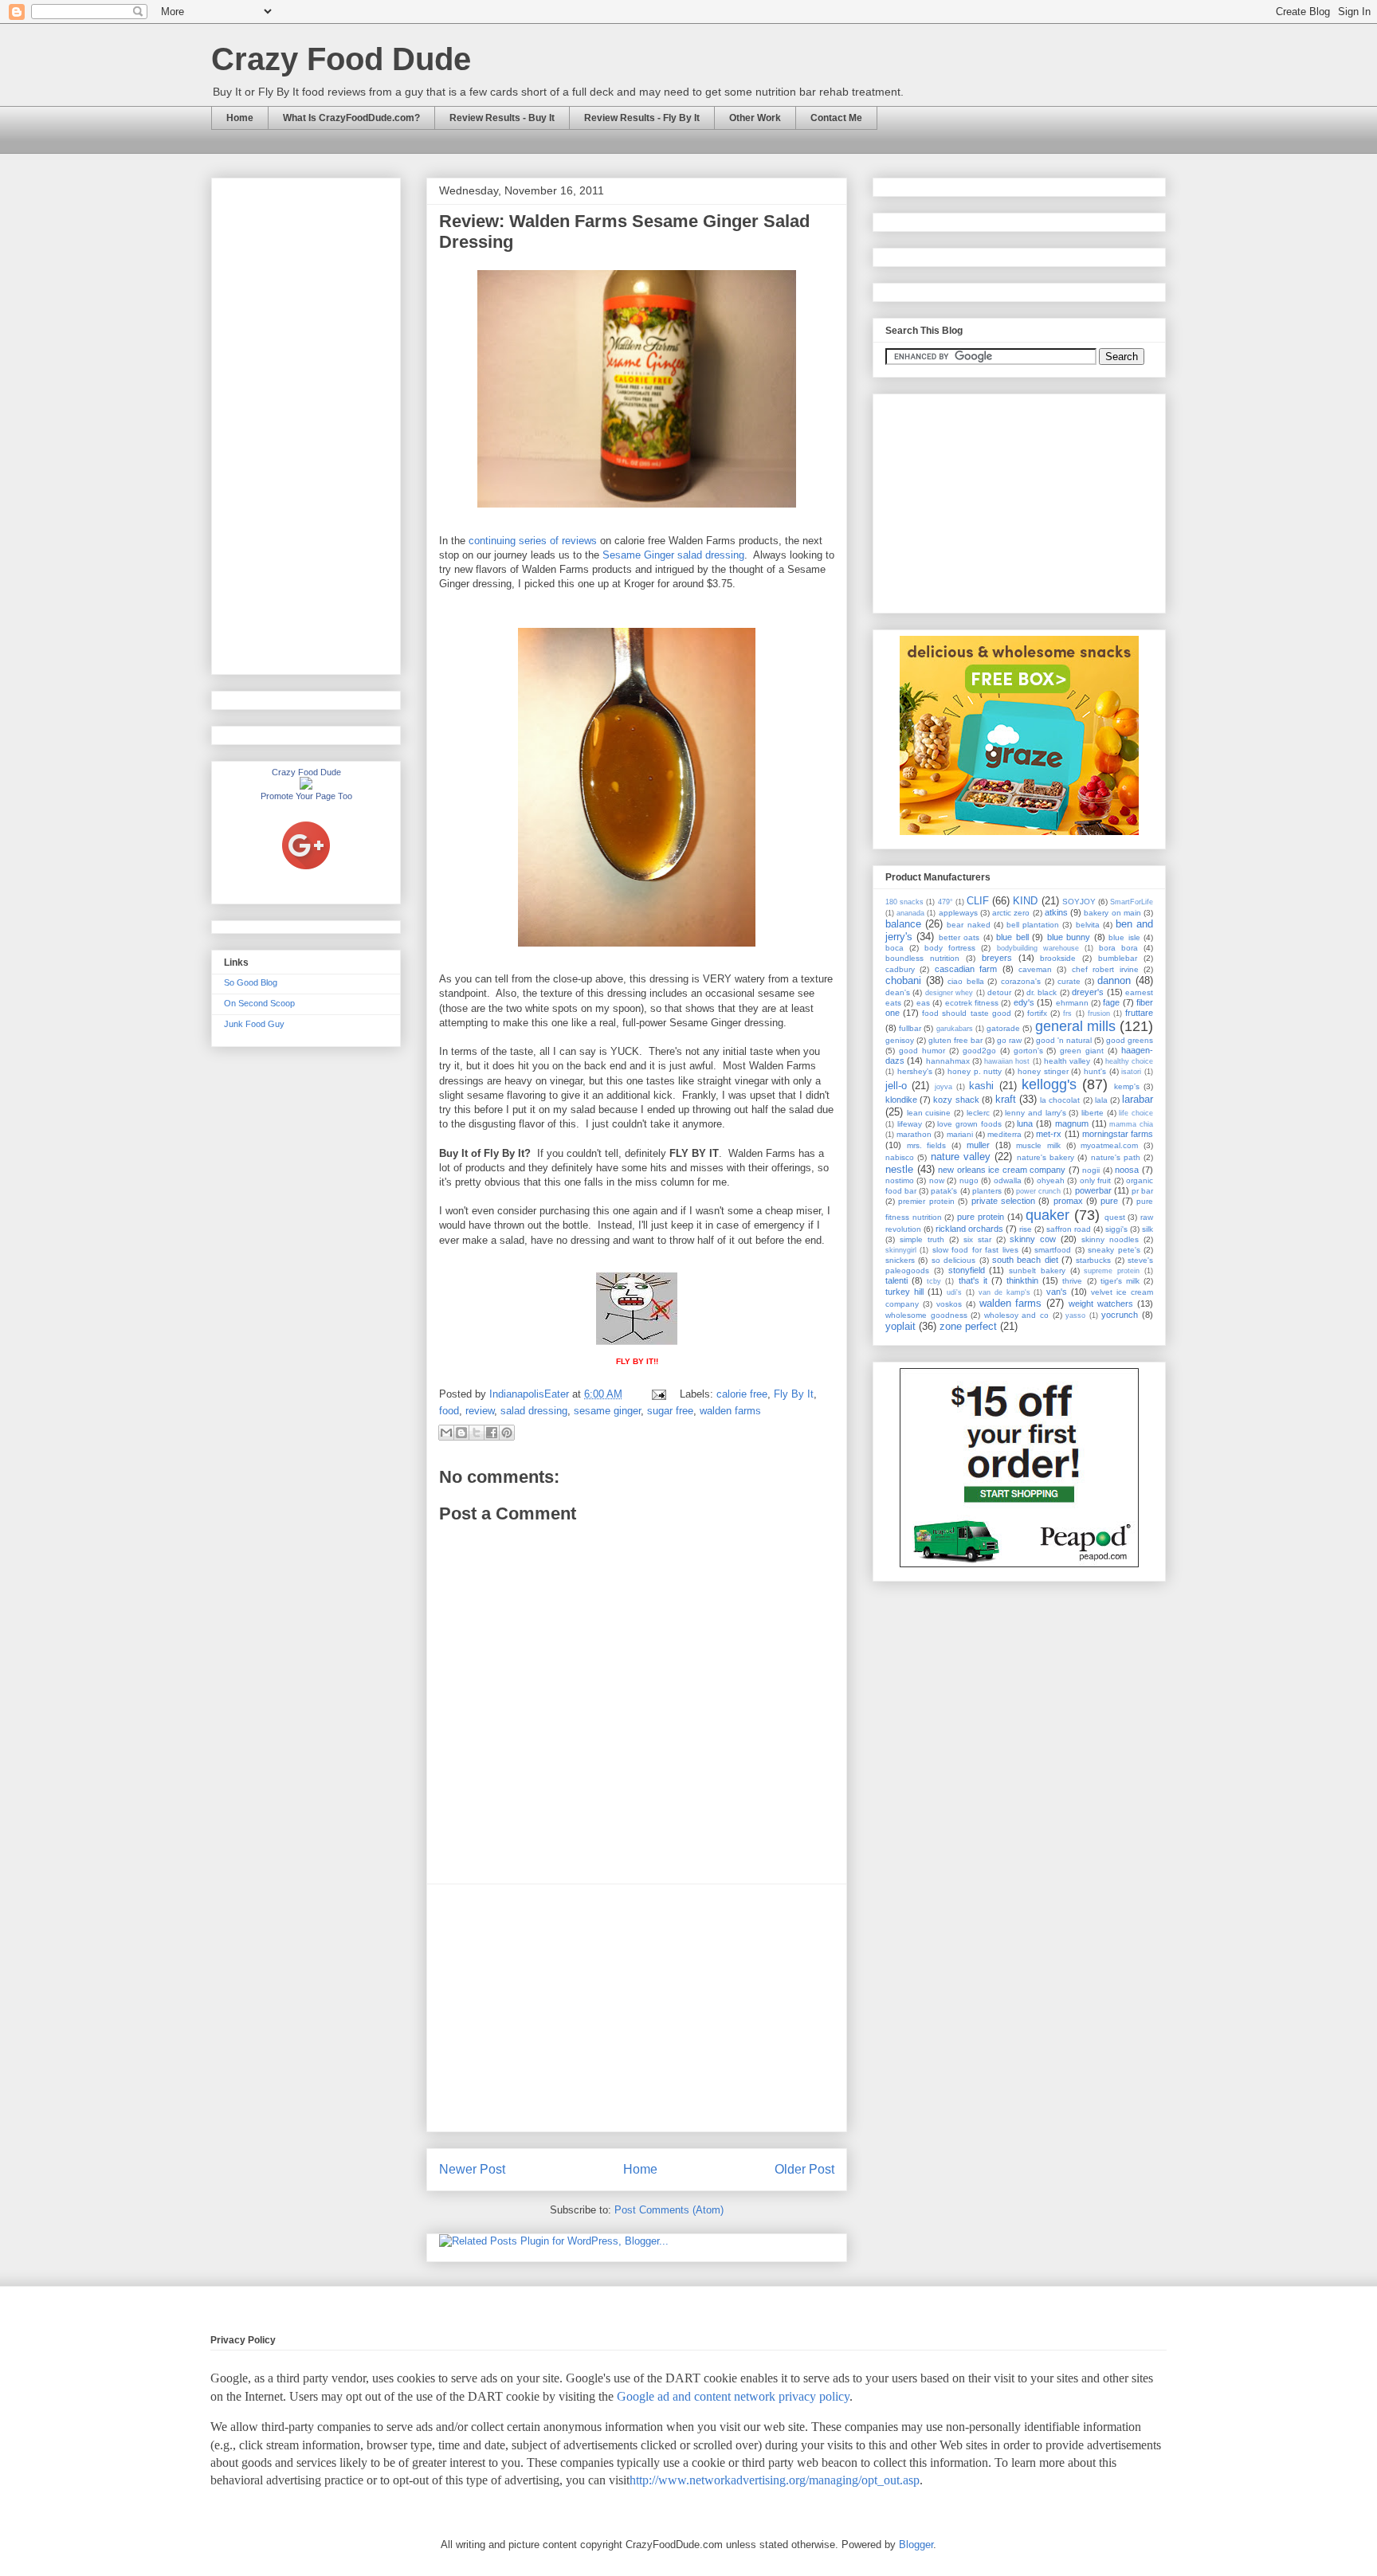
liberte (1093, 1113)
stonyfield (967, 1270)
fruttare (1139, 1013)
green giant (1082, 1051)
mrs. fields (927, 1145)
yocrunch (1120, 1315)
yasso (1075, 1315)
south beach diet (1025, 1260)
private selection (1003, 1201)
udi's (954, 1292)
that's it (973, 1280)
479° (945, 902)
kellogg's (1049, 1084)
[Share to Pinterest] (507, 1433)
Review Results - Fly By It (642, 118)
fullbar (910, 1028)
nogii (1091, 1170)
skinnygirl (901, 1250)
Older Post (804, 2169)
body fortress (950, 948)
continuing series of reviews (533, 541)
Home (240, 118)
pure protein (981, 1217)
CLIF (978, 901)
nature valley (961, 1157)
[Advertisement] (637, 2008)
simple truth (922, 1239)
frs (1067, 1014)
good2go (979, 1051)
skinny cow (1033, 1239)
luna (1025, 1123)
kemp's (1127, 1086)
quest (1115, 1217)
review (480, 1411)
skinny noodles (1110, 1239)
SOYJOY (1079, 902)
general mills (1075, 1026)
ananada (910, 913)
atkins (1056, 912)
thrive (1072, 1281)
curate (1069, 981)
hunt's (1095, 1071)
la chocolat (1060, 1100)
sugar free (670, 1411)
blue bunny (1069, 937)
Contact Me (836, 118)
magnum (1072, 1123)
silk (1147, 1229)
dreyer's (1088, 992)
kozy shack (956, 1100)
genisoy (900, 1040)
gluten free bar (955, 1040)
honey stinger (1043, 1071)
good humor (922, 1051)
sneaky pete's (1114, 1250)
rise (1026, 1229)
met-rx (1049, 1134)
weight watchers (1101, 1304)
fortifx (1037, 1013)
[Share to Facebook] (492, 1433)
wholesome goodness (926, 1315)
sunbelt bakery (1037, 1270)
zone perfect (968, 1326)
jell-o (896, 1086)
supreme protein (1112, 1271)
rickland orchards (969, 1229)
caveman (1035, 969)
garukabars (955, 1029)
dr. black (1042, 992)
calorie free (742, 1394)
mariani (960, 1134)
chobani (903, 980)
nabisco (900, 1157)
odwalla (1008, 1180)
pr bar (1142, 1191)
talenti (896, 1280)
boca (894, 948)
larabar (1138, 1099)
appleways (958, 913)
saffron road (1069, 1229)
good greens (1130, 1040)
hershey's (915, 1071)
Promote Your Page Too (306, 796)
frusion (1099, 1014)
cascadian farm (966, 969)
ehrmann (1072, 1003)
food (449, 1411)
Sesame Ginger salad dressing (673, 555)
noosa (1127, 1170)
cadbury (900, 969)
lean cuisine (929, 1113)
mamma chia (1131, 1124)
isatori (1131, 1072)
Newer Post (472, 2169)
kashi (981, 1086)
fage (1111, 1002)
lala (1101, 1100)
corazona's (1021, 981)
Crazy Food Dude (341, 59)
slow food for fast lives (975, 1250)
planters (987, 1191)
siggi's (1116, 1229)
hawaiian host (1007, 1061)
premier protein (926, 1201)
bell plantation (1033, 925)
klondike (901, 1100)
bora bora (1118, 948)
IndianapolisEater (531, 1394)
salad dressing (534, 1411)
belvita (1088, 925)
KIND (1025, 901)
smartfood (1053, 1250)
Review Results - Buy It (502, 118)
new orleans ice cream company (1002, 1170)
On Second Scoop (259, 1003)
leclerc (978, 1113)
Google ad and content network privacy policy (733, 2396)
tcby (934, 1281)
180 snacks (904, 902)
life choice (1136, 1113)
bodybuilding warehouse (1038, 948)
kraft (1006, 1099)
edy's (1024, 1002)
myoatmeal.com (1109, 1145)
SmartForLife (1132, 902)
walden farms (730, 1411)
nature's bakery (1045, 1157)
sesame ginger (607, 1411)
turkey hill (904, 1292)
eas (923, 1003)
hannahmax (948, 1061)
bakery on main (1112, 913)
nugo (969, 1180)
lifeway (910, 1124)
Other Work (755, 118)
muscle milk (1038, 1145)
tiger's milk (1120, 1281)
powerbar (1093, 1190)
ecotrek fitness (972, 1003)
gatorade (1003, 1028)
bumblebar (1118, 958)
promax (1068, 1201)
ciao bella (966, 981)
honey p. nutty (975, 1071)
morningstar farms (1118, 1134)
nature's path (1116, 1157)
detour (999, 992)
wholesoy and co (1016, 1315)
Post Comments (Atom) (669, 2210)
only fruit (1095, 1180)
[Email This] (446, 1433)
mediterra (1004, 1134)
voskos (949, 1304)
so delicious (953, 1260)
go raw (1009, 1040)
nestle (899, 1169)
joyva (943, 1087)
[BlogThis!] (461, 1433)
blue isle (1124, 937)
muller (978, 1145)
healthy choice (1129, 1061)
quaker (1047, 1215)
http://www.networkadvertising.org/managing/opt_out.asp (775, 2480)
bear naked (968, 925)
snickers (900, 1260)
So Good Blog (251, 982)
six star (977, 1239)
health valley (1067, 1061)
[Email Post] (658, 1394)
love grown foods (969, 1124)
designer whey (949, 993)
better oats (959, 937)
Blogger (916, 2545)
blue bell (1012, 937)
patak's (944, 1191)
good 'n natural (1064, 1040)
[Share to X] (477, 1433)
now (937, 1180)
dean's (898, 992)
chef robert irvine (1105, 969)
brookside (1058, 958)
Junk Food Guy (254, 1024)
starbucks (1093, 1260)
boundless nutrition (922, 958)
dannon (1114, 980)
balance (903, 924)
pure (1109, 1201)
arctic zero (1011, 913)
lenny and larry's (1035, 1113)
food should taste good (966, 1013)
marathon (914, 1134)
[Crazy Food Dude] (306, 786)
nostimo (900, 1180)
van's (1057, 1292)
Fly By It (794, 1394)
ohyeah (1051, 1180)
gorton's (1028, 1051)
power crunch (1038, 1191)
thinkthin (1022, 1280)
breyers (997, 958)
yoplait (900, 1326)
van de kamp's (1004, 1292)
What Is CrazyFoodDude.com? (351, 118)
